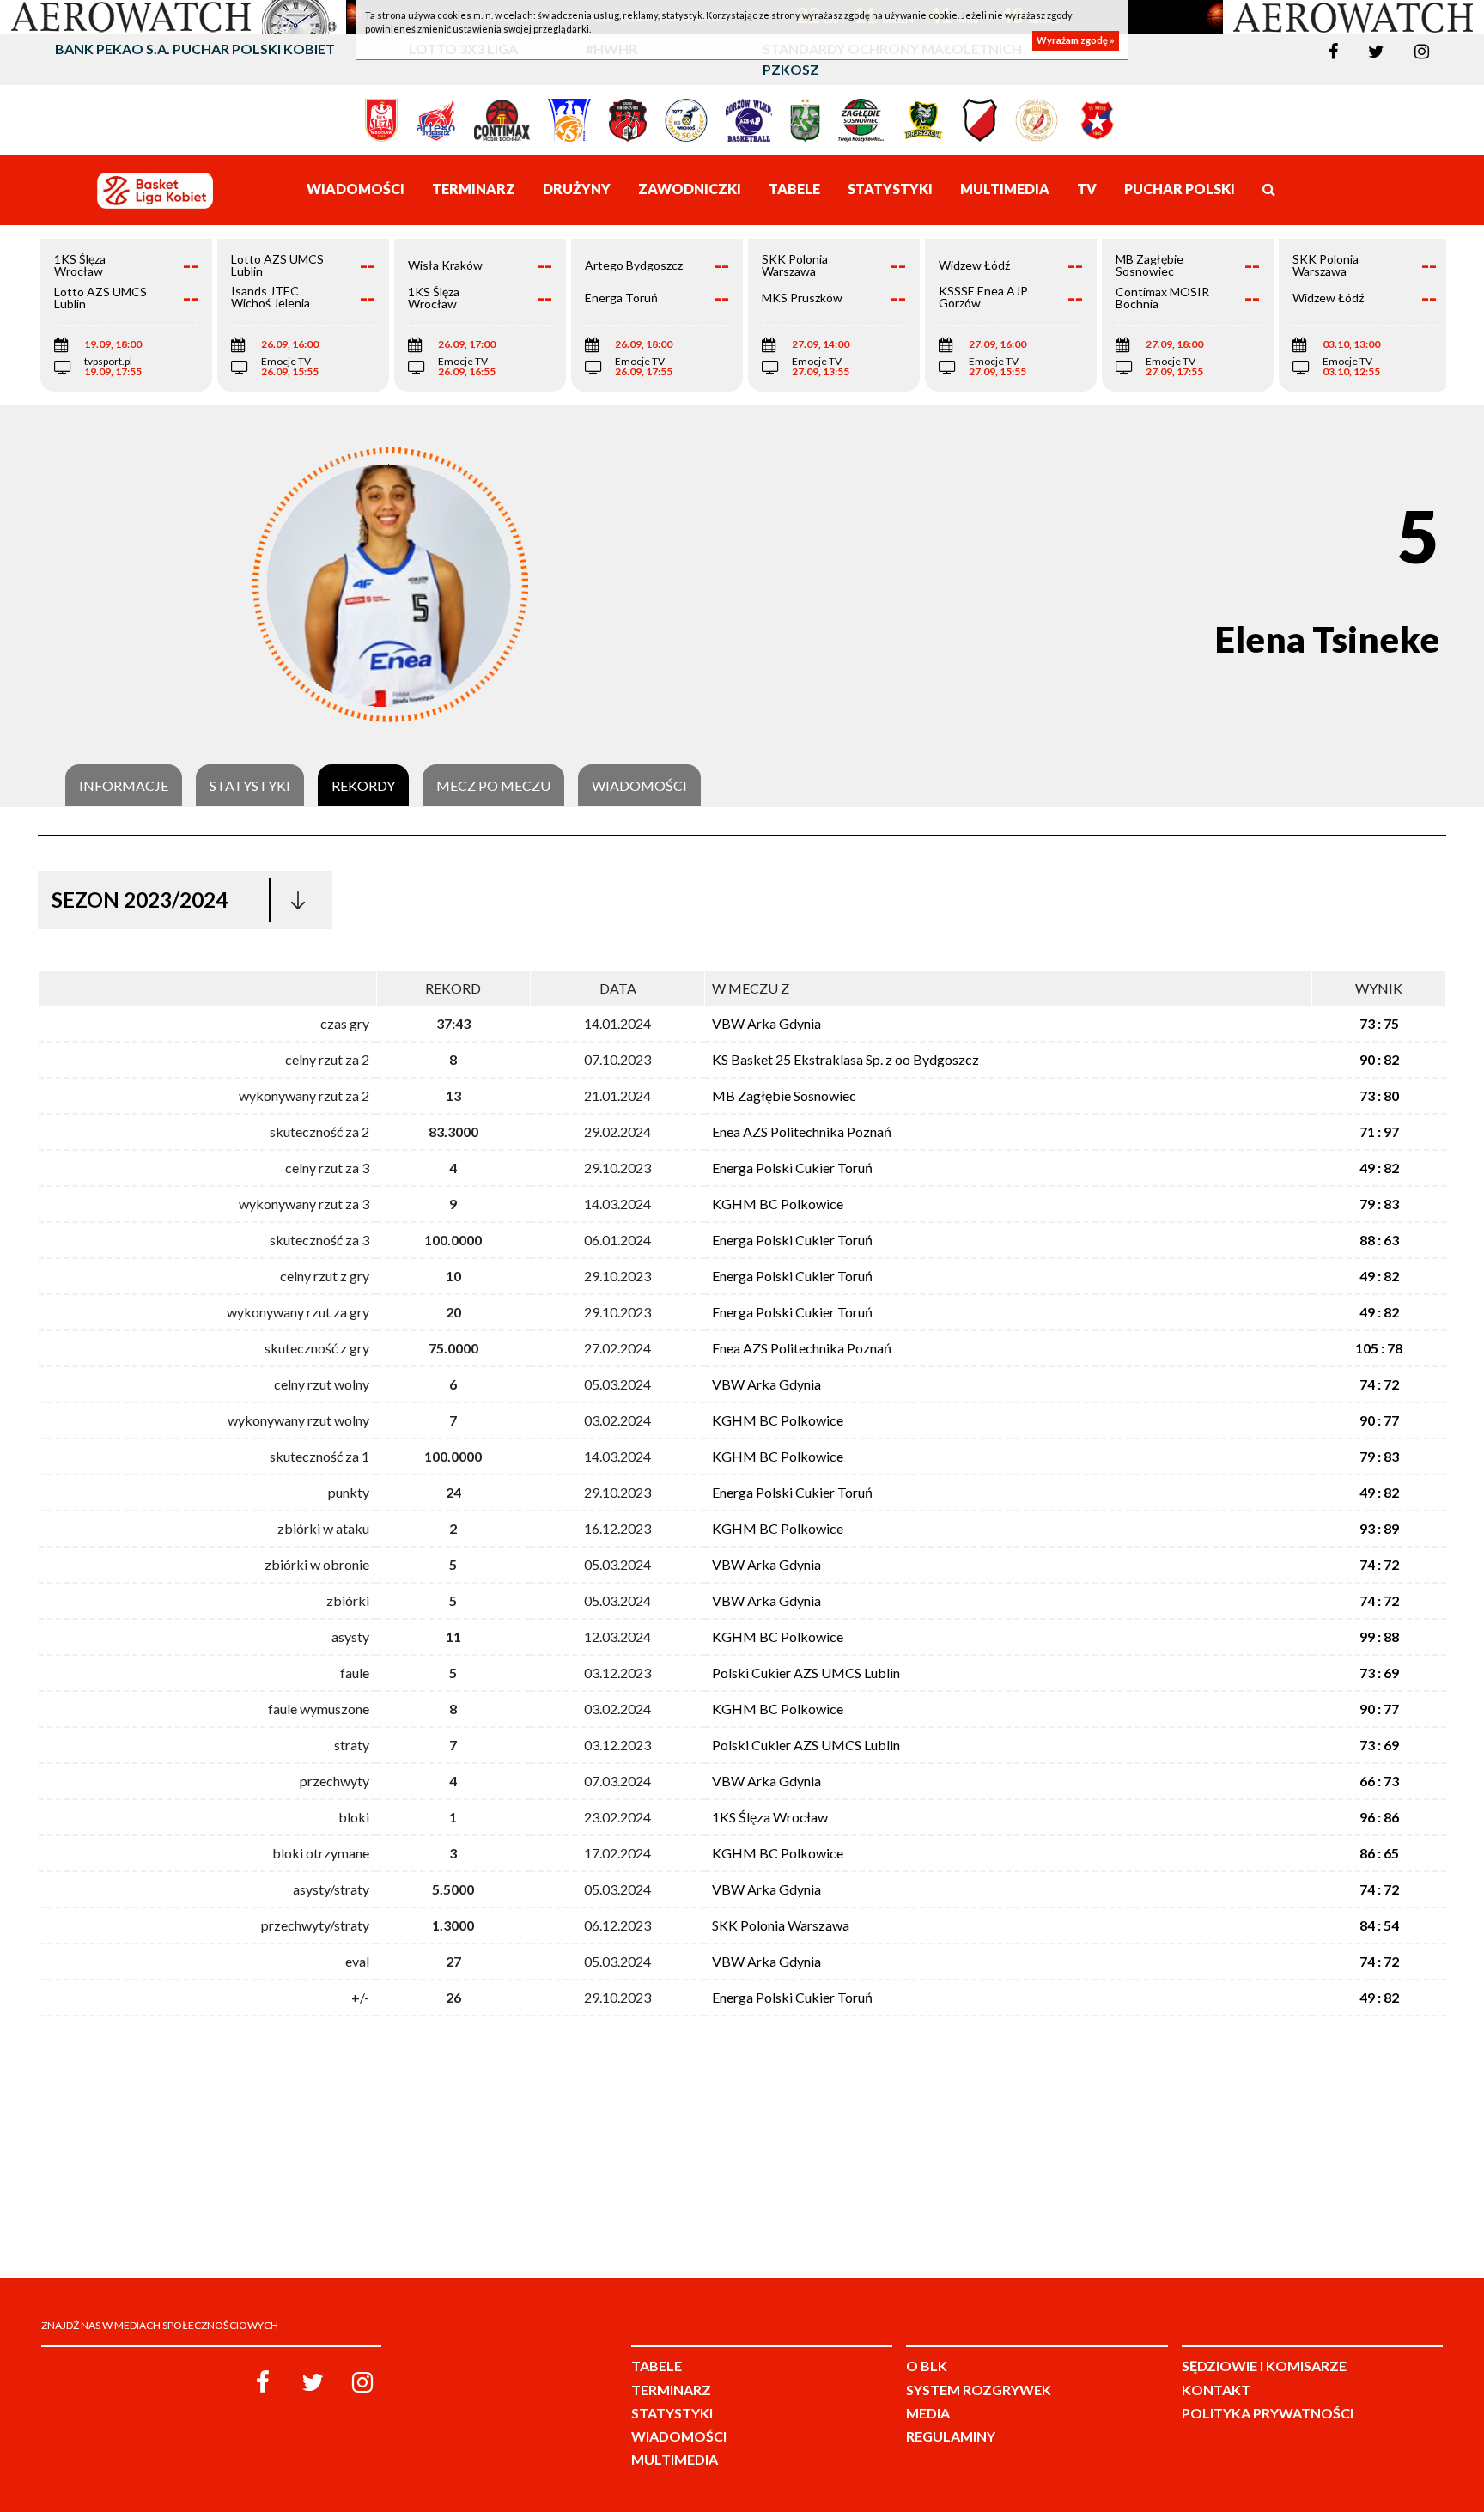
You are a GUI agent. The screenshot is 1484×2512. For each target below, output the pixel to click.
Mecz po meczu (493, 786)
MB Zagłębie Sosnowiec (784, 1095)
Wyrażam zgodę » (1076, 41)
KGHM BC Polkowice (778, 1204)
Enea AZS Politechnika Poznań (802, 1131)
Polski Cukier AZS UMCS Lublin (806, 1673)
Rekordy (363, 786)
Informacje (124, 786)
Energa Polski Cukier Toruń (792, 1168)
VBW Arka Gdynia (766, 1023)
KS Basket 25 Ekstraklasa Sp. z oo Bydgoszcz (845, 1059)
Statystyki (250, 786)
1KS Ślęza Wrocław (770, 1817)
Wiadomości (639, 786)
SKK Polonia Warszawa (781, 1925)
